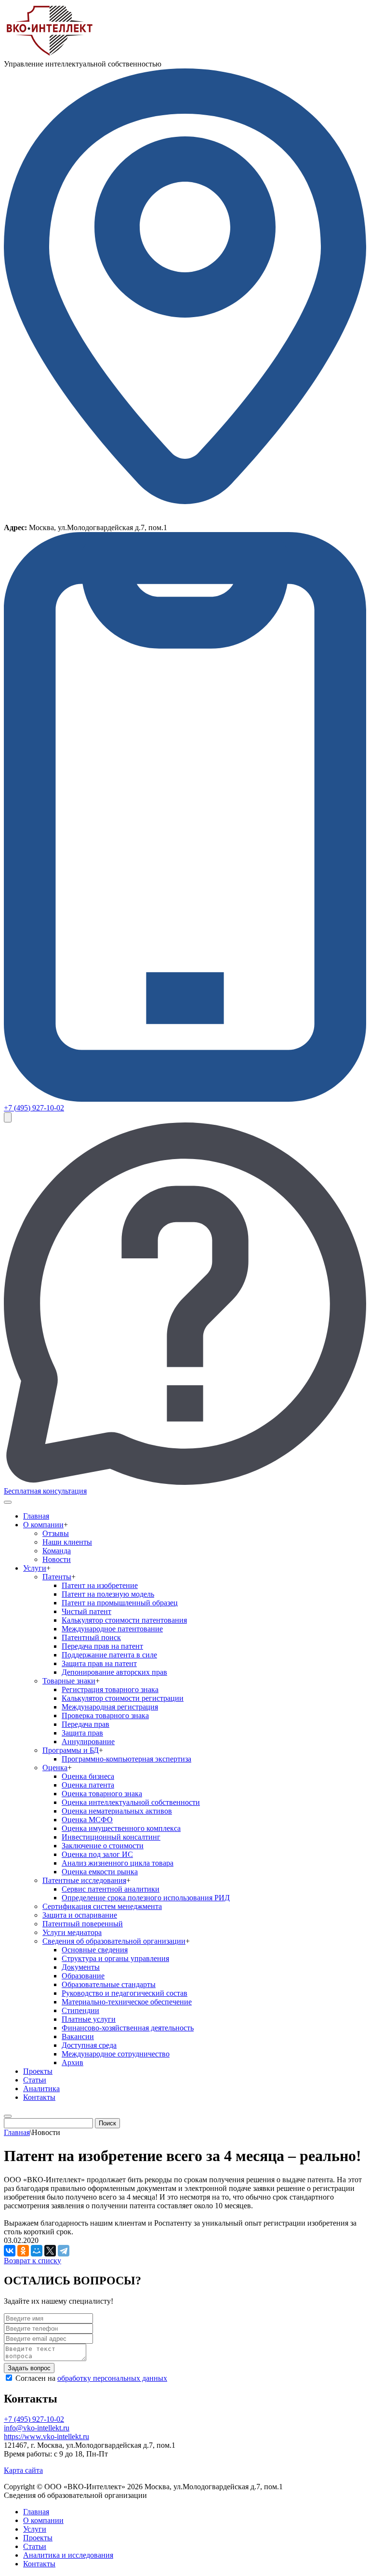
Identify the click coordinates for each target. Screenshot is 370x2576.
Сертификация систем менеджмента (102, 1906)
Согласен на (91, 2378)
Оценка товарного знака (102, 1794)
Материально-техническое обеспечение (127, 2002)
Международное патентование (112, 1629)
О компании (43, 1525)
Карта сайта (23, 2470)
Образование (83, 1976)
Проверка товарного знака (105, 1715)
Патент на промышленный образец (120, 1603)
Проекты (38, 2071)
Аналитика (41, 2089)
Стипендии (80, 2010)
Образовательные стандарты (109, 1984)
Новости (57, 1559)
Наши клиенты (67, 1542)
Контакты (39, 2097)
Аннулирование (88, 1742)
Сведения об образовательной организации (114, 1941)
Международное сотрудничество (116, 2054)
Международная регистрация (110, 1707)
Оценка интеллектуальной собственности (131, 1802)
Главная (36, 1516)
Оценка (55, 1768)
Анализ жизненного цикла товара (118, 1863)
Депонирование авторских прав (114, 1672)
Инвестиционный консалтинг (111, 1837)
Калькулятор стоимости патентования (124, 1620)
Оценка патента (88, 1785)
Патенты (57, 1577)
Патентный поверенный (83, 1924)
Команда (57, 1551)
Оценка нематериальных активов (117, 1811)
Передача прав (86, 1724)
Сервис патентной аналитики (111, 1889)
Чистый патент (86, 1611)
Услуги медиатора (72, 1932)
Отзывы (56, 1533)
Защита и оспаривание (80, 1915)
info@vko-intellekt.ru (37, 2428)
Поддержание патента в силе (109, 1655)
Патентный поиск (91, 1637)
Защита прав (82, 1733)
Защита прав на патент (99, 1663)
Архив (73, 2062)
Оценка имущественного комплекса (121, 1828)
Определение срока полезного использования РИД (146, 1898)
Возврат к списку (33, 2261)
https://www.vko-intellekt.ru (46, 2436)
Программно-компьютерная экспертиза (126, 1759)
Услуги (35, 1568)
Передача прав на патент (102, 1646)
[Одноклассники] (23, 2251)
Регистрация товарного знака (110, 1689)
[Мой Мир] (37, 2251)
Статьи (35, 2080)
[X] (50, 2251)
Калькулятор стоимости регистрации (123, 1698)
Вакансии (78, 2036)
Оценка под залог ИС (97, 1854)
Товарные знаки (69, 1681)
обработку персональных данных (112, 2378)
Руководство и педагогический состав (125, 1993)
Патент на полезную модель (108, 1594)
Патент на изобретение (100, 1585)
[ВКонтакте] (10, 2251)
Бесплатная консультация (45, 1491)
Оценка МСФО (87, 1820)
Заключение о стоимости (103, 1846)
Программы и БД (71, 1750)
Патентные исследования (84, 1880)
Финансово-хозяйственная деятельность (128, 2028)
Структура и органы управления (115, 1958)
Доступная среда (89, 2045)
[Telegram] (64, 2251)
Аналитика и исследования (68, 2555)
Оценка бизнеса (88, 1776)
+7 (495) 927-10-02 (34, 1108)
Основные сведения (95, 1950)
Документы (81, 1967)
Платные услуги (89, 2019)
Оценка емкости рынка (100, 1872)
